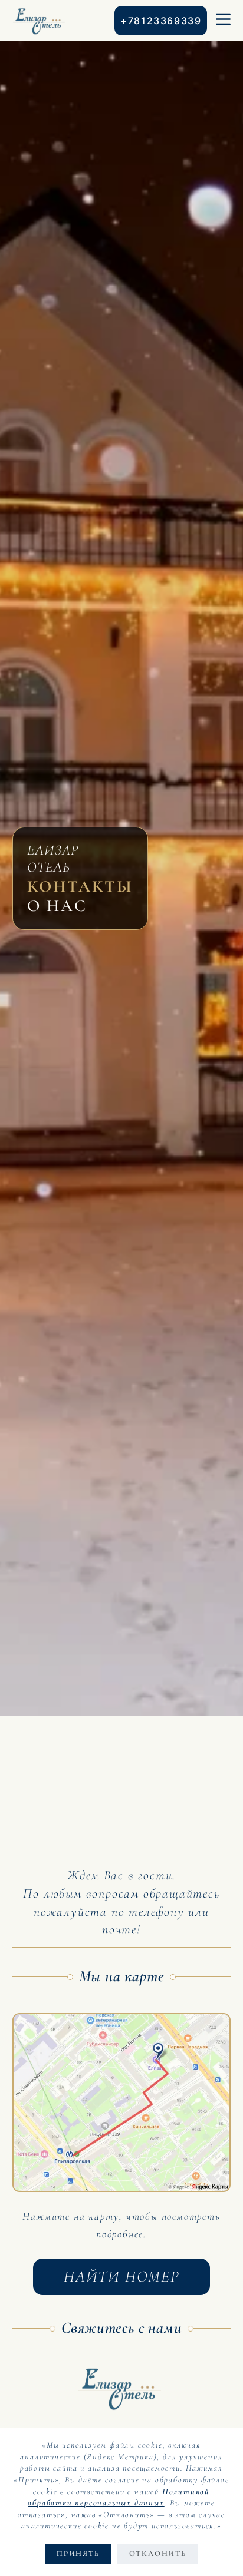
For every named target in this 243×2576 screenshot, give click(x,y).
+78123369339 (161, 21)
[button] (122, 2102)
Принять (78, 2554)
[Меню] (223, 21)
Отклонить (158, 2554)
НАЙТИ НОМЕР (121, 2277)
